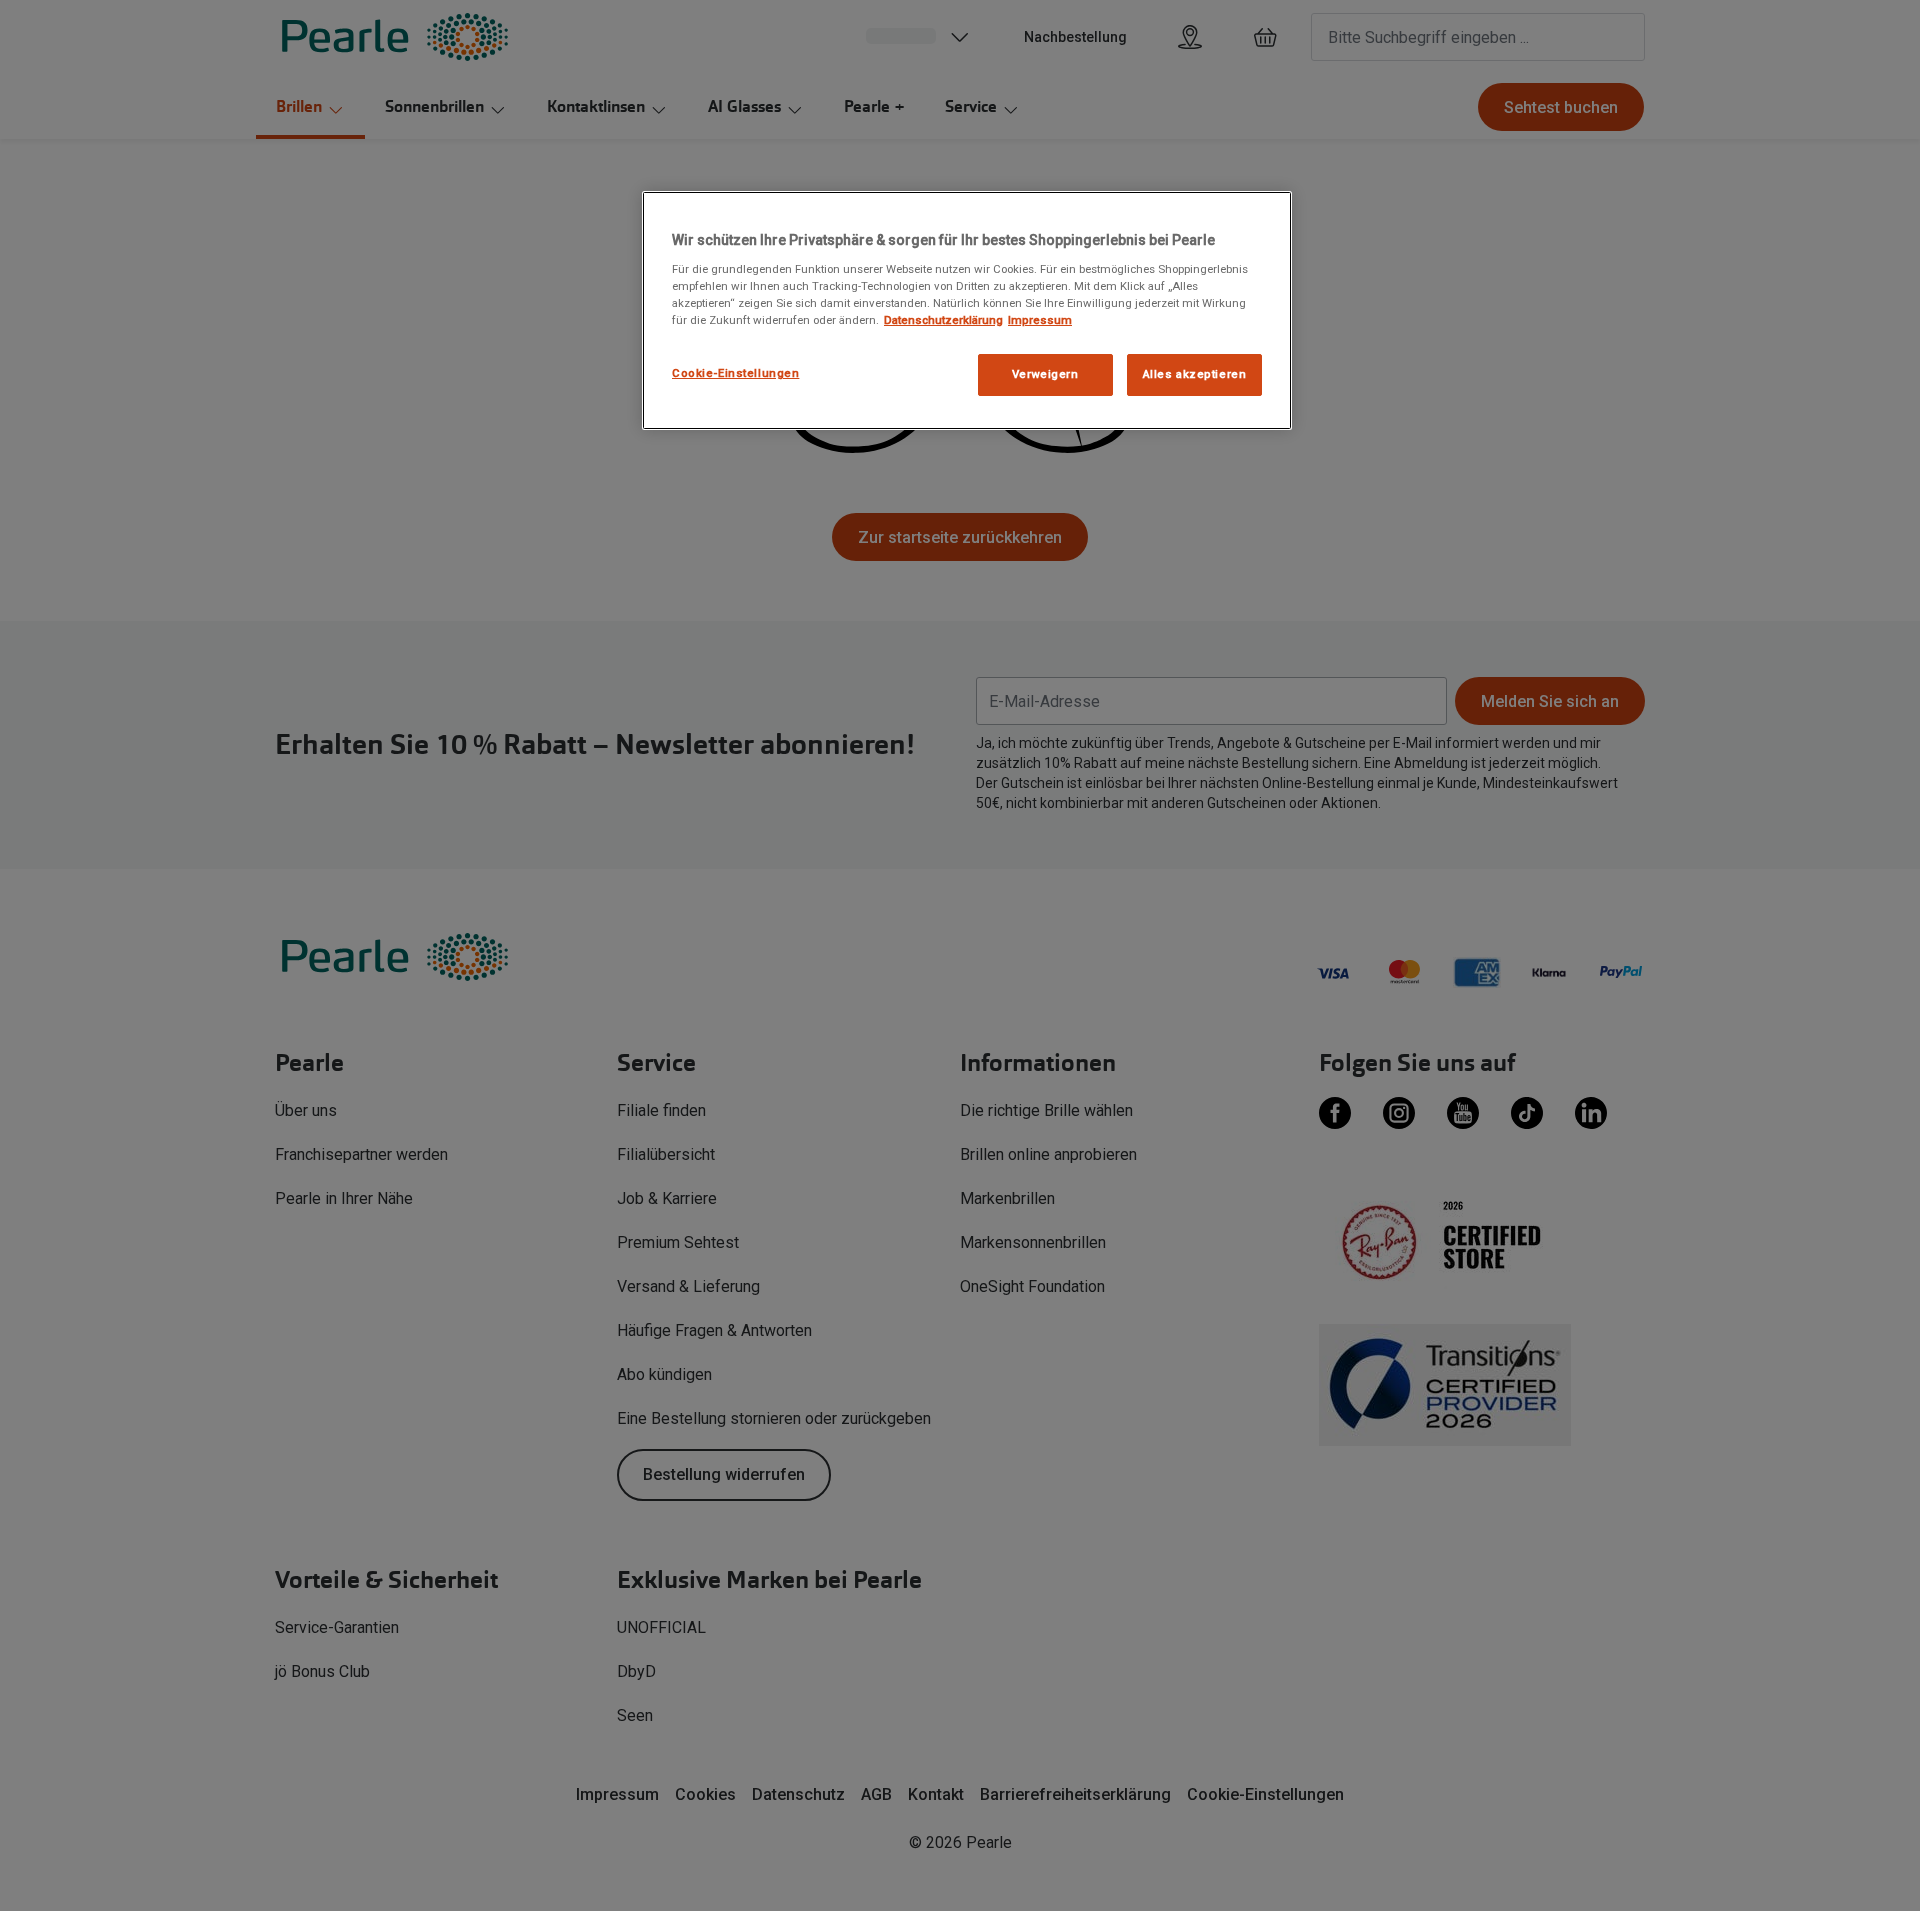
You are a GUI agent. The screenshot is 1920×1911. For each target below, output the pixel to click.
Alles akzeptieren (1195, 374)
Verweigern (1045, 374)
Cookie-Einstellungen (735, 373)
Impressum (1040, 320)
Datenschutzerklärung (943, 320)
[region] (967, 310)
